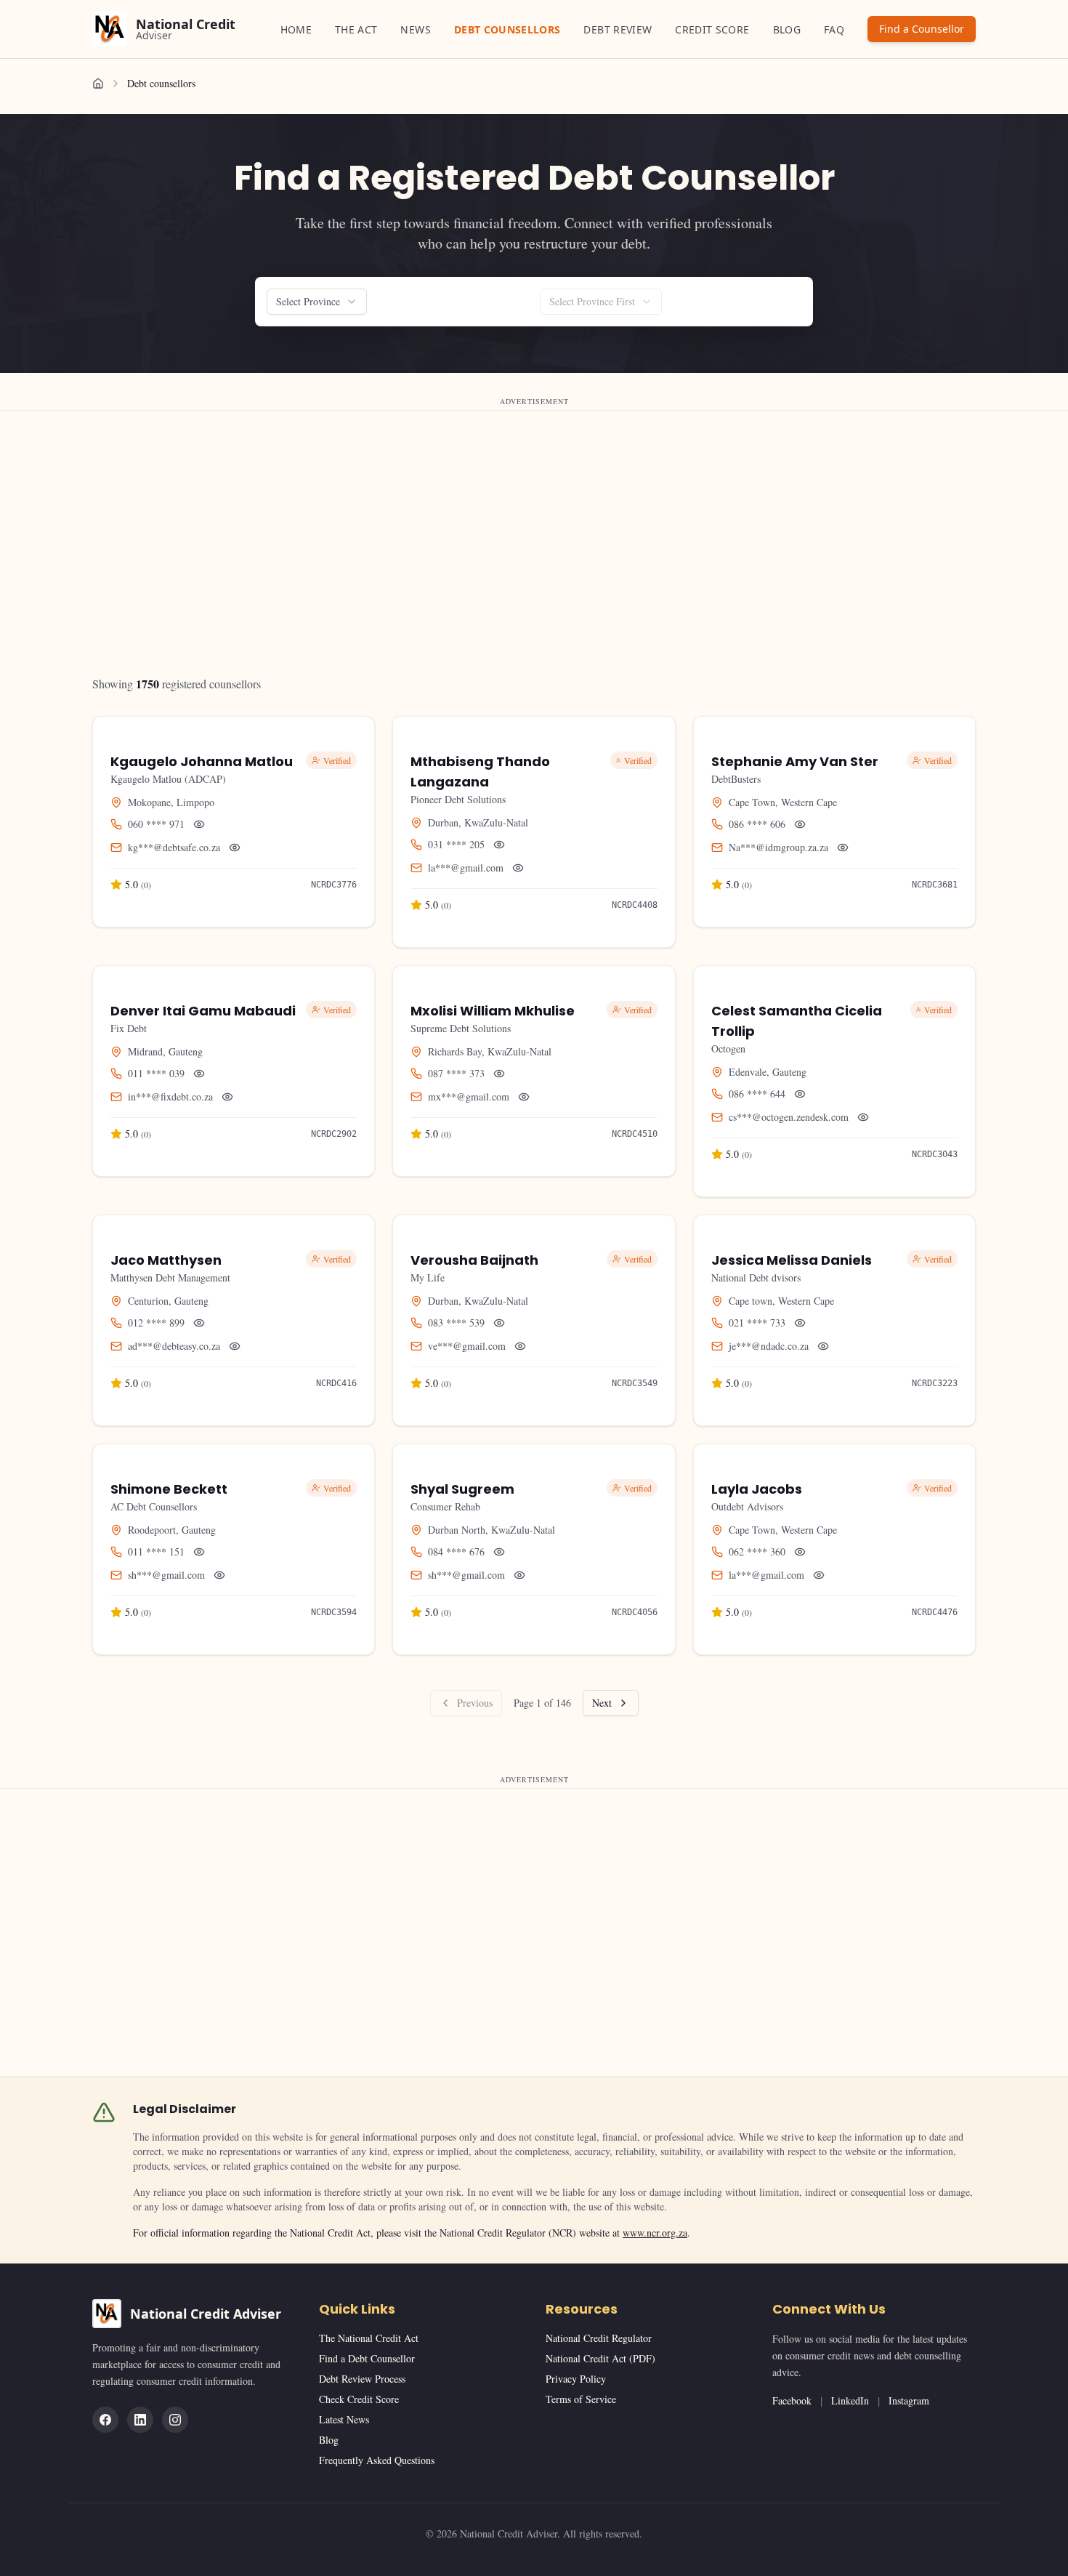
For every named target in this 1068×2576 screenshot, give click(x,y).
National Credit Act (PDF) (600, 2358)
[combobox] (317, 302)
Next (602, 1703)
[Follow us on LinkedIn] (140, 2420)
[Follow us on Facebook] (105, 2420)
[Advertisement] (436, 515)
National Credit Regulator (599, 2338)
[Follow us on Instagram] (175, 2420)
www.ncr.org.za (655, 2233)
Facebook (792, 2400)
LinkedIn (850, 2400)
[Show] (199, 824)
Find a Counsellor (922, 29)
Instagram (909, 2400)
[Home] (98, 84)
